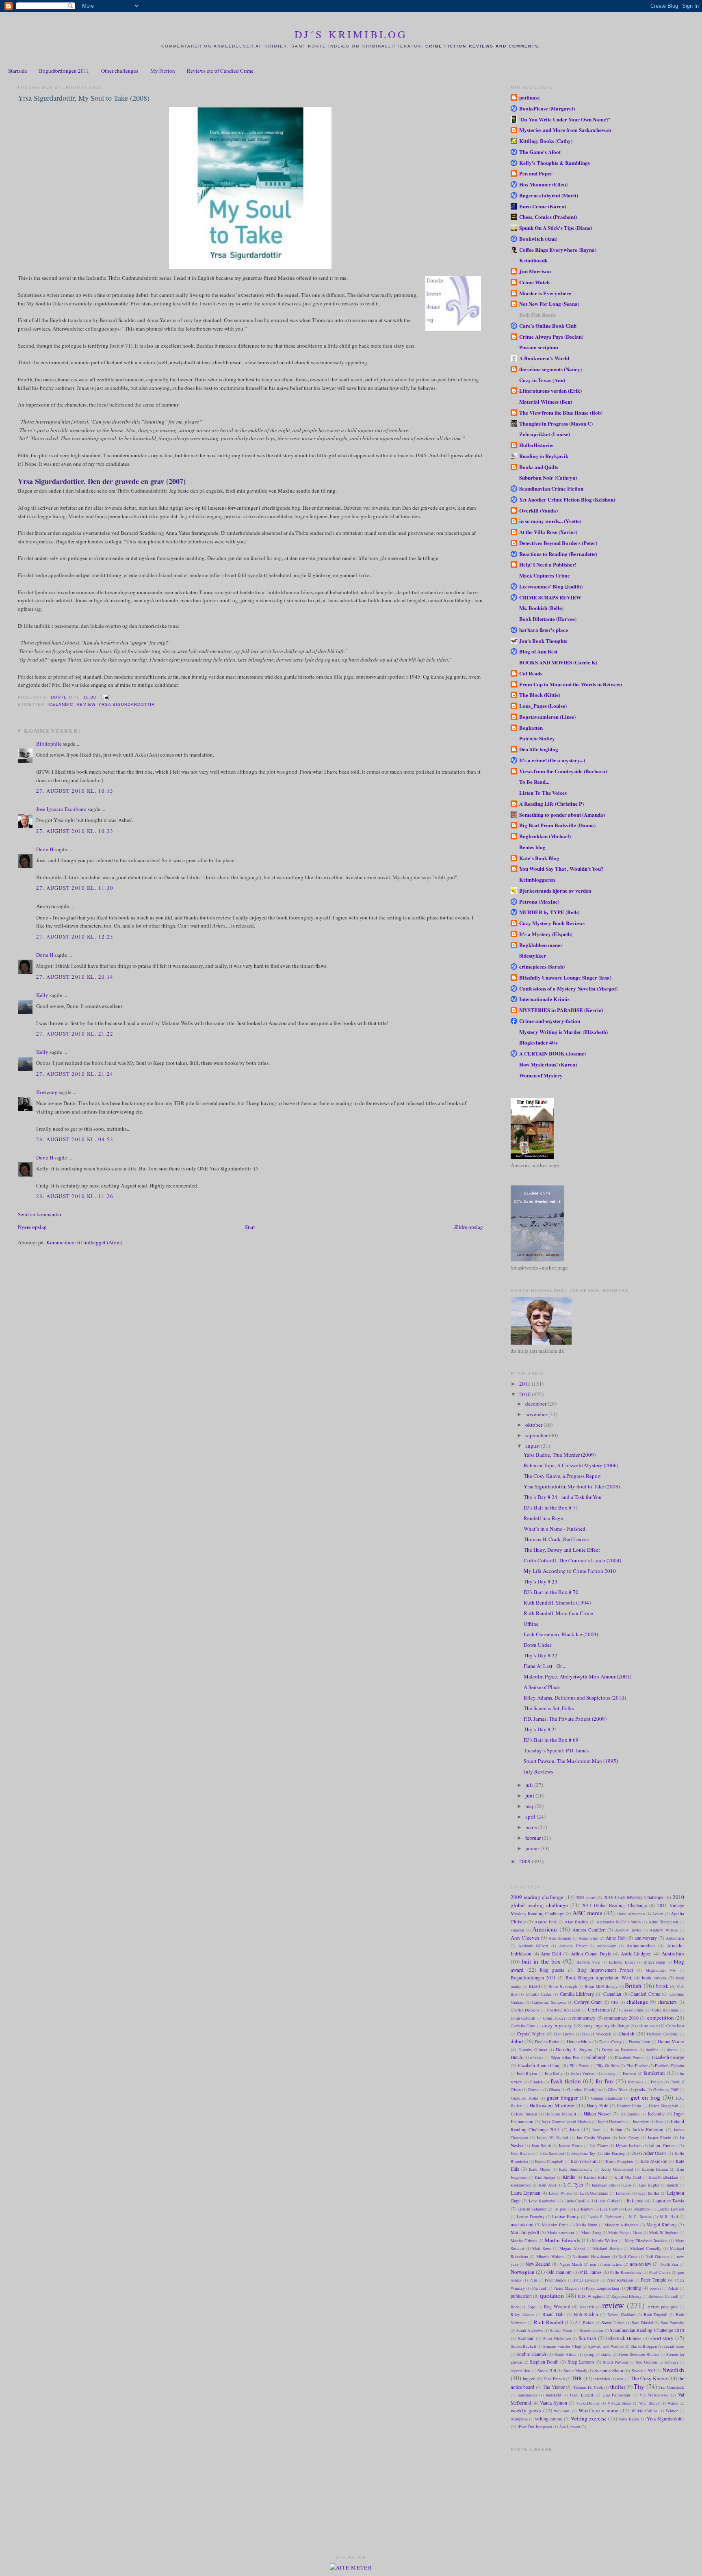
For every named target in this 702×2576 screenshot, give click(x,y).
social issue (674, 2346)
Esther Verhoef (583, 2073)
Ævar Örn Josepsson (535, 2427)
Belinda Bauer (622, 1962)
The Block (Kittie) (540, 695)
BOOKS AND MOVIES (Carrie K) (558, 662)
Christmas (599, 2009)
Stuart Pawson (615, 2362)
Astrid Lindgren (636, 1954)
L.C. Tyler (573, 2185)
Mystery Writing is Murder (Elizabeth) (563, 1032)
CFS (615, 2002)
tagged (529, 2378)
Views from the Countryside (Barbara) (563, 771)
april (531, 1817)
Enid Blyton (527, 2073)
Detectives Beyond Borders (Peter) (558, 543)
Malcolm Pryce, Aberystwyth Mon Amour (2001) (577, 1676)
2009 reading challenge (537, 1897)
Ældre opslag (468, 1227)
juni (530, 1795)
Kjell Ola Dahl (628, 2177)
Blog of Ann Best (538, 651)
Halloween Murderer (552, 2105)
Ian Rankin (630, 2114)
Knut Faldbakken (663, 2177)
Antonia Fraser (573, 1946)
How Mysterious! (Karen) (548, 1064)
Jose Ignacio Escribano (61, 809)
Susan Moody (575, 2371)
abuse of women (631, 1914)
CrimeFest (675, 2026)
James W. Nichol (552, 2137)
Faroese (629, 2073)
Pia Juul (539, 2288)
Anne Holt (616, 1938)
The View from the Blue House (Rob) (561, 412)
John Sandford (552, 2153)
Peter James (555, 2280)
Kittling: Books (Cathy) (546, 141)
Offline (531, 1624)
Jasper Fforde (659, 2137)
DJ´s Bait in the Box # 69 (551, 1740)
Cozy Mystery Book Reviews (552, 923)
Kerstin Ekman (655, 2169)
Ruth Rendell (549, 2322)
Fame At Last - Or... (544, 1666)
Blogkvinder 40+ (538, 1042)
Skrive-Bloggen (644, 2346)
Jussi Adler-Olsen (649, 2153)
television (602, 2379)
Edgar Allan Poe (565, 2057)
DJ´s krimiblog (351, 34)
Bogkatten (531, 728)
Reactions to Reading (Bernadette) (558, 554)
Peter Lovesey (586, 2280)
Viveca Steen (619, 2403)
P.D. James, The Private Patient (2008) (565, 1719)
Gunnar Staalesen (606, 2098)
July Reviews (538, 1771)
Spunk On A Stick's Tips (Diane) (556, 228)
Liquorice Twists (668, 2201)
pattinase (530, 97)
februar (534, 1838)
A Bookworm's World (544, 358)
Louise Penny (565, 2216)
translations (527, 2395)
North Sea (669, 2264)
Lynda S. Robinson (605, 2217)
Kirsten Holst (595, 2177)
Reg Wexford (557, 2307)
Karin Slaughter (619, 2161)
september (537, 1435)
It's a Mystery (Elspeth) (546, 934)
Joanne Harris (571, 2146)
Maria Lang (591, 2232)
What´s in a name (599, 2410)
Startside (18, 71)
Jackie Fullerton (648, 2129)
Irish (574, 2129)
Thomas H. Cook (588, 2387)
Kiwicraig (47, 1092)
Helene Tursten (524, 2114)
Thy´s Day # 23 (541, 1581)
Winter (672, 2411)
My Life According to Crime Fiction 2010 (570, 1571)
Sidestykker (533, 955)
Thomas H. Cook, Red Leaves (556, 1539)
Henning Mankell (560, 2114)
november (537, 1414)
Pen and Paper (536, 173)
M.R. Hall (669, 2217)
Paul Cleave (660, 2272)
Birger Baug (654, 1962)
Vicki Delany (588, 2403)
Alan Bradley (576, 1922)
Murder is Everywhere (545, 293)
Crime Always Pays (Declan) (551, 336)
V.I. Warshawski (654, 2395)
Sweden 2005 (643, 2371)
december (536, 1404)
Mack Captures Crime (545, 575)
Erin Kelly (554, 2073)
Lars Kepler (649, 2185)
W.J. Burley (649, 2403)
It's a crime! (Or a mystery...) (552, 760)
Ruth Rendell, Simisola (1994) (557, 1603)
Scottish (587, 2338)
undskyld (554, 2395)
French (657, 2082)
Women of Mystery (541, 1075)
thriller (618, 2387)
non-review (640, 2264)
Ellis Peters (580, 2066)
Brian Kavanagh (563, 1986)
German (535, 2089)
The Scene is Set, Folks (549, 1708)
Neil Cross (628, 2256)
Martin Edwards (562, 2240)
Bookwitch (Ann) (538, 239)
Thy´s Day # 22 (541, 1655)
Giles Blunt (618, 2089)
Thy (639, 2386)
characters (667, 2002)
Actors (658, 1914)
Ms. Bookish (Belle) (541, 608)
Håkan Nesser (597, 2114)
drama (672, 2050)
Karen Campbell (549, 2161)
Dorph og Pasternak (620, 2050)
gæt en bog (645, 2097)
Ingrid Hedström (612, 2122)
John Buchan (522, 2153)
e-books (537, 2057)
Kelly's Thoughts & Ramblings (555, 163)
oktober (534, 1425)
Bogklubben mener (541, 945)
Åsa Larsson (570, 2427)
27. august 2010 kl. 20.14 (75, 977)
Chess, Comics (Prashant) (548, 217)
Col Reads (531, 673)
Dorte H (45, 849)
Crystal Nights (531, 2034)
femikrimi (654, 2073)
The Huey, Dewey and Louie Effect (562, 1550)
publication (521, 2296)
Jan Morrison (535, 271)
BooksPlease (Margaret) (547, 108)
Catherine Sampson (549, 2002)
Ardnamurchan (641, 1946)
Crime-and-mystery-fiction (550, 1021)
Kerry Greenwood (617, 2169)
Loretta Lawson (671, 2209)
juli (530, 1785)
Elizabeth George (668, 2057)
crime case (648, 2026)
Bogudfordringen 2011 (64, 71)
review (86, 704)
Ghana (555, 2089)
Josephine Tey (583, 2153)
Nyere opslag (32, 1227)
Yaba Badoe (629, 2419)
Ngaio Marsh (571, 2264)
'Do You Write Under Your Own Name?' (565, 119)
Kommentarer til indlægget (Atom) (84, 1242)
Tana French (554, 2379)
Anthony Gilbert (533, 1946)
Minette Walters (550, 2256)
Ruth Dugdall (656, 2314)
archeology (607, 1946)
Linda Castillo (577, 2201)
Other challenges (120, 71)
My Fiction (163, 71)
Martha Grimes (524, 2241)
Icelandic (60, 704)
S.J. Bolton (585, 2323)
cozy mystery (557, 2025)
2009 (525, 1861)
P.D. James (591, 2272)
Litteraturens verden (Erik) (550, 390)
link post (635, 2201)
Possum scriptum (539, 347)
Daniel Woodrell (597, 2034)
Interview (641, 2122)
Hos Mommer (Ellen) (543, 184)
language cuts (604, 2185)
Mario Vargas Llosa (625, 2232)
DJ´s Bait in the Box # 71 (551, 1508)
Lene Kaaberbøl (543, 2201)
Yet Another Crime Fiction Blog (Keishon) (567, 499)
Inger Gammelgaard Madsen (566, 2122)
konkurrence (521, 2185)
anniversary (646, 1938)
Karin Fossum (584, 2161)
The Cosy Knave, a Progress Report (562, 1476)
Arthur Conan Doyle (591, 1954)
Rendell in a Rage (543, 1518)
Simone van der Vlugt (562, 2346)
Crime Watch (534, 282)
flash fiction (566, 2081)
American (545, 1929)
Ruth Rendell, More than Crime (558, 1613)
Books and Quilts (539, 467)
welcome (562, 2411)
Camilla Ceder (539, 1994)
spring (589, 2354)
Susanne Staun (609, 2370)
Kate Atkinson (654, 2161)
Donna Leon (640, 2042)
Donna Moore (671, 2041)
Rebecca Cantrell (663, 2296)
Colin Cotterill (523, 2018)
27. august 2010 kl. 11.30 (75, 888)
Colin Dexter (554, 2018)
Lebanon (623, 2193)
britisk (662, 1986)
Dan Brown (564, 2034)
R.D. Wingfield (591, 2296)
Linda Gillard (608, 2201)
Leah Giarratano (594, 2193)
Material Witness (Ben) (546, 401)
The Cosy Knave (649, 2378)
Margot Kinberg (662, 2225)
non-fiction (613, 2264)
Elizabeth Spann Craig (539, 2065)
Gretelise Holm (524, 2098)
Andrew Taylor (628, 1930)
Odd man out (559, 2272)
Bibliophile (49, 744)
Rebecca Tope (523, 2307)
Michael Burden (607, 2248)
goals (640, 2089)
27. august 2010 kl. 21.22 (75, 1034)
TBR (577, 2378)
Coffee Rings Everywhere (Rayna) (558, 250)
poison (655, 2288)
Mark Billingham (664, 2232)
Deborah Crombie (662, 2034)
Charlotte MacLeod (564, 2010)
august (533, 1446)
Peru (533, 2280)
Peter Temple (653, 2280)
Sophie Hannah (531, 2354)
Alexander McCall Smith (619, 1922)
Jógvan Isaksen (628, 2146)
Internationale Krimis (544, 999)
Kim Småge (545, 2177)
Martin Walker (604, 2241)
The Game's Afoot (540, 152)
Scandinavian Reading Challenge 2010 (647, 2330)
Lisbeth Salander (532, 2209)
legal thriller (649, 2193)
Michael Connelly (646, 2248)
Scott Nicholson (557, 2338)
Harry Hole (597, 2106)
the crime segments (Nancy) (550, 369)
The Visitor (554, 2387)
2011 (525, 1384)
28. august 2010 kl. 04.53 (75, 1139)
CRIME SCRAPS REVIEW (550, 597)
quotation (552, 2295)
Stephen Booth (544, 2362)
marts (532, 1827)
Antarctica (675, 1938)
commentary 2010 (621, 2018)
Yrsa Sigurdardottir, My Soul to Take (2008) (572, 1486)
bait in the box (541, 1961)
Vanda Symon (554, 2403)
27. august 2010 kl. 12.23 (75, 937)
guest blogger (562, 2098)
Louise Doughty (531, 2217)
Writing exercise (589, 2418)
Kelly (42, 995)
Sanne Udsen (613, 2323)
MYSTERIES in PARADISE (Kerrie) (561, 1010)
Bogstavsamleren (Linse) (547, 717)
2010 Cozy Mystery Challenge (634, 1897)
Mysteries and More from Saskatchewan (565, 130)
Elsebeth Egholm (669, 2066)
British (633, 1986)
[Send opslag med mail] (105, 697)
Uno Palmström (616, 2395)
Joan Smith (541, 2146)
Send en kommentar (40, 1214)
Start (250, 1227)
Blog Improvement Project (605, 1970)
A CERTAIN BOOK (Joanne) (552, 1053)
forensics (636, 2082)
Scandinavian (591, 2330)
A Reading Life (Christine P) (551, 804)
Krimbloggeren (537, 879)
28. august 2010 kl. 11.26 (75, 1196)
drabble (652, 2050)
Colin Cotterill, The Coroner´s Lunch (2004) (572, 1560)
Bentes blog (532, 847)
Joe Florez (599, 2146)
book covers (654, 1978)
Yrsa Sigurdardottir (127, 704)
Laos (627, 2185)
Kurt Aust (547, 2185)
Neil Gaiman (657, 2256)
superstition (520, 2371)
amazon (517, 1930)
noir (593, 2264)
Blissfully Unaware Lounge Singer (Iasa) (565, 977)
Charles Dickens (525, 2010)
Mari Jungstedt (525, 2232)
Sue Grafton (646, 2362)
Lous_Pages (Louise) (543, 706)
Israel (597, 2130)
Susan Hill (547, 2371)
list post (560, 2209)
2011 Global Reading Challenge (614, 1905)
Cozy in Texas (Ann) (542, 380)
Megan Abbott (572, 2248)
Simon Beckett (523, 2346)
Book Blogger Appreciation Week (599, 1978)
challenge (637, 2002)
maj (530, 1806)
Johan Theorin (663, 2145)
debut (517, 2041)
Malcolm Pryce (555, 2225)
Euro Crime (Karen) (543, 206)
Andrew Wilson (664, 1930)
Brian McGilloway (601, 1986)
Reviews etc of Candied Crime (220, 71)
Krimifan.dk (533, 260)
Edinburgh (596, 2057)
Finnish (536, 2082)
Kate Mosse (540, 2169)
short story (662, 2338)
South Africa (566, 2354)
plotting (634, 2288)
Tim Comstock (671, 2387)
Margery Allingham (622, 2225)
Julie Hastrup (613, 2153)
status (606, 2354)
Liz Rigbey (584, 2209)
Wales (673, 2403)
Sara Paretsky (672, 2323)
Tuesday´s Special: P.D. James (556, 1750)
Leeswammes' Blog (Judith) (551, 586)
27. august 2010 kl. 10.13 (75, 791)
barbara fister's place (544, 630)
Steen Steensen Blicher (639, 2354)
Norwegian (523, 2272)
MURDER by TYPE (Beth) (549, 912)
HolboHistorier (537, 445)
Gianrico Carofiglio (584, 2089)
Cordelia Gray (523, 2026)
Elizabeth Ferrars (630, 2057)
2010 (525, 1394)
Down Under (537, 1645)
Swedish (673, 2370)
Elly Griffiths (608, 2066)
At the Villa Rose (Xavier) (548, 532)
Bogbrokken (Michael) (545, 836)
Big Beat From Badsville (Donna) (557, 825)
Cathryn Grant (588, 2002)
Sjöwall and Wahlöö (606, 2346)
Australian (673, 1953)
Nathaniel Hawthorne (591, 2256)
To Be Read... (534, 782)
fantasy (609, 2073)
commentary (584, 2018)
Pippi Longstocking (602, 2288)
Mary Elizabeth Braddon (646, 2241)
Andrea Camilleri (589, 1930)
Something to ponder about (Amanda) (562, 814)
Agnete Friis (546, 1922)
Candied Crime (645, 1994)
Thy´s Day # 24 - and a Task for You (563, 1497)
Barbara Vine (588, 1962)
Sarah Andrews (530, 2330)
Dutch (516, 2057)
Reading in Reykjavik (544, 456)
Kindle (569, 2177)
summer (671, 2362)
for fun (604, 2081)
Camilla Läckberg (577, 1994)
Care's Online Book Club (548, 326)
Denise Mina (579, 2041)
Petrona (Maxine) (539, 901)
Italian (616, 2129)
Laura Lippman (525, 2193)
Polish (673, 2288)
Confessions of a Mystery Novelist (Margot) (568, 988)
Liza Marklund (637, 2209)
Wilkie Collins (644, 2411)
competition (661, 2018)
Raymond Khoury (626, 2296)
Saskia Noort (561, 2330)
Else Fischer (637, 2066)
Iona (660, 2122)
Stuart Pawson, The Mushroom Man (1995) (571, 1761)
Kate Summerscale (576, 2169)
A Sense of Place (542, 1687)
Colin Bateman (665, 2010)
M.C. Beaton (640, 2217)
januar (533, 1848)
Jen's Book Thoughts (543, 641)
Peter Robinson (620, 2280)
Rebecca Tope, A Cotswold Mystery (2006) (571, 1465)
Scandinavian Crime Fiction (551, 488)
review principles (663, 2307)
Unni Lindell (582, 2395)
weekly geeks (526, 2410)
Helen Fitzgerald (664, 2106)
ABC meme (587, 1913)
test (620, 2379)
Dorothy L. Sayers (574, 2049)
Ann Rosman (560, 1938)
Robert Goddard (621, 2314)
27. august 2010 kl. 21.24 (75, 1074)
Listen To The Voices (543, 793)
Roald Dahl (554, 2314)
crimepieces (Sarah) (542, 966)
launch (672, 2185)
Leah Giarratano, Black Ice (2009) (561, 1634)
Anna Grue (588, 1938)
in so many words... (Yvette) (550, 521)
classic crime (633, 2010)
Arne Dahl (551, 1954)
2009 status (586, 1897)
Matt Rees (542, 2248)
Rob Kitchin (586, 2314)
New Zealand (538, 2264)
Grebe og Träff (666, 2089)
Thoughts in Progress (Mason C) (556, 423)
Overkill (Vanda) (538, 510)
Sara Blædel (642, 2323)
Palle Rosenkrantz (626, 2272)
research (587, 2307)
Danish (627, 2033)
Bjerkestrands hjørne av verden (555, 890)
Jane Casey (629, 2137)
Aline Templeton (663, 1922)
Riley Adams (522, 2314)
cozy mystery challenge (606, 2026)
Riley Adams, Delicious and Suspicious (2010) (575, 1698)
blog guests (552, 1970)
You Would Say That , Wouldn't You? (561, 868)
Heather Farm (629, 2106)
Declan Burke (547, 2042)
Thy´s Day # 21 (541, 1729)
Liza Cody (609, 2209)
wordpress (519, 2419)
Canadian (612, 1994)
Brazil (534, 1986)
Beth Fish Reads (537, 315)
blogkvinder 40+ (661, 1970)
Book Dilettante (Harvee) (548, 619)
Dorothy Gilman (533, 2050)
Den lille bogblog (539, 749)
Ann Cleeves (525, 1938)
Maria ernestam (561, 2232)
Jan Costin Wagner (593, 2137)
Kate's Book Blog (539, 858)
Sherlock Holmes (625, 2338)
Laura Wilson (561, 2193)
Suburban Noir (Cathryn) (548, 477)
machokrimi (522, 2225)
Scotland (526, 2338)
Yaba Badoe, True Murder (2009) (560, 1455)
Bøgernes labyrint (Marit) (549, 195)
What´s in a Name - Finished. (555, 1529)
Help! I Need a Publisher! (548, 564)
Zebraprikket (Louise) (545, 434)
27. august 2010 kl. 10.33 (75, 831)
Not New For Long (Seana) (549, 304)
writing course (549, 2419)
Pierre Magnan (566, 2288)
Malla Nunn (587, 2225)
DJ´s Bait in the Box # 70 (551, 1592)
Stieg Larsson (581, 2362)
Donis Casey (610, 2042)
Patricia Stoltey (537, 738)
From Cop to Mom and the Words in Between (571, 684)
